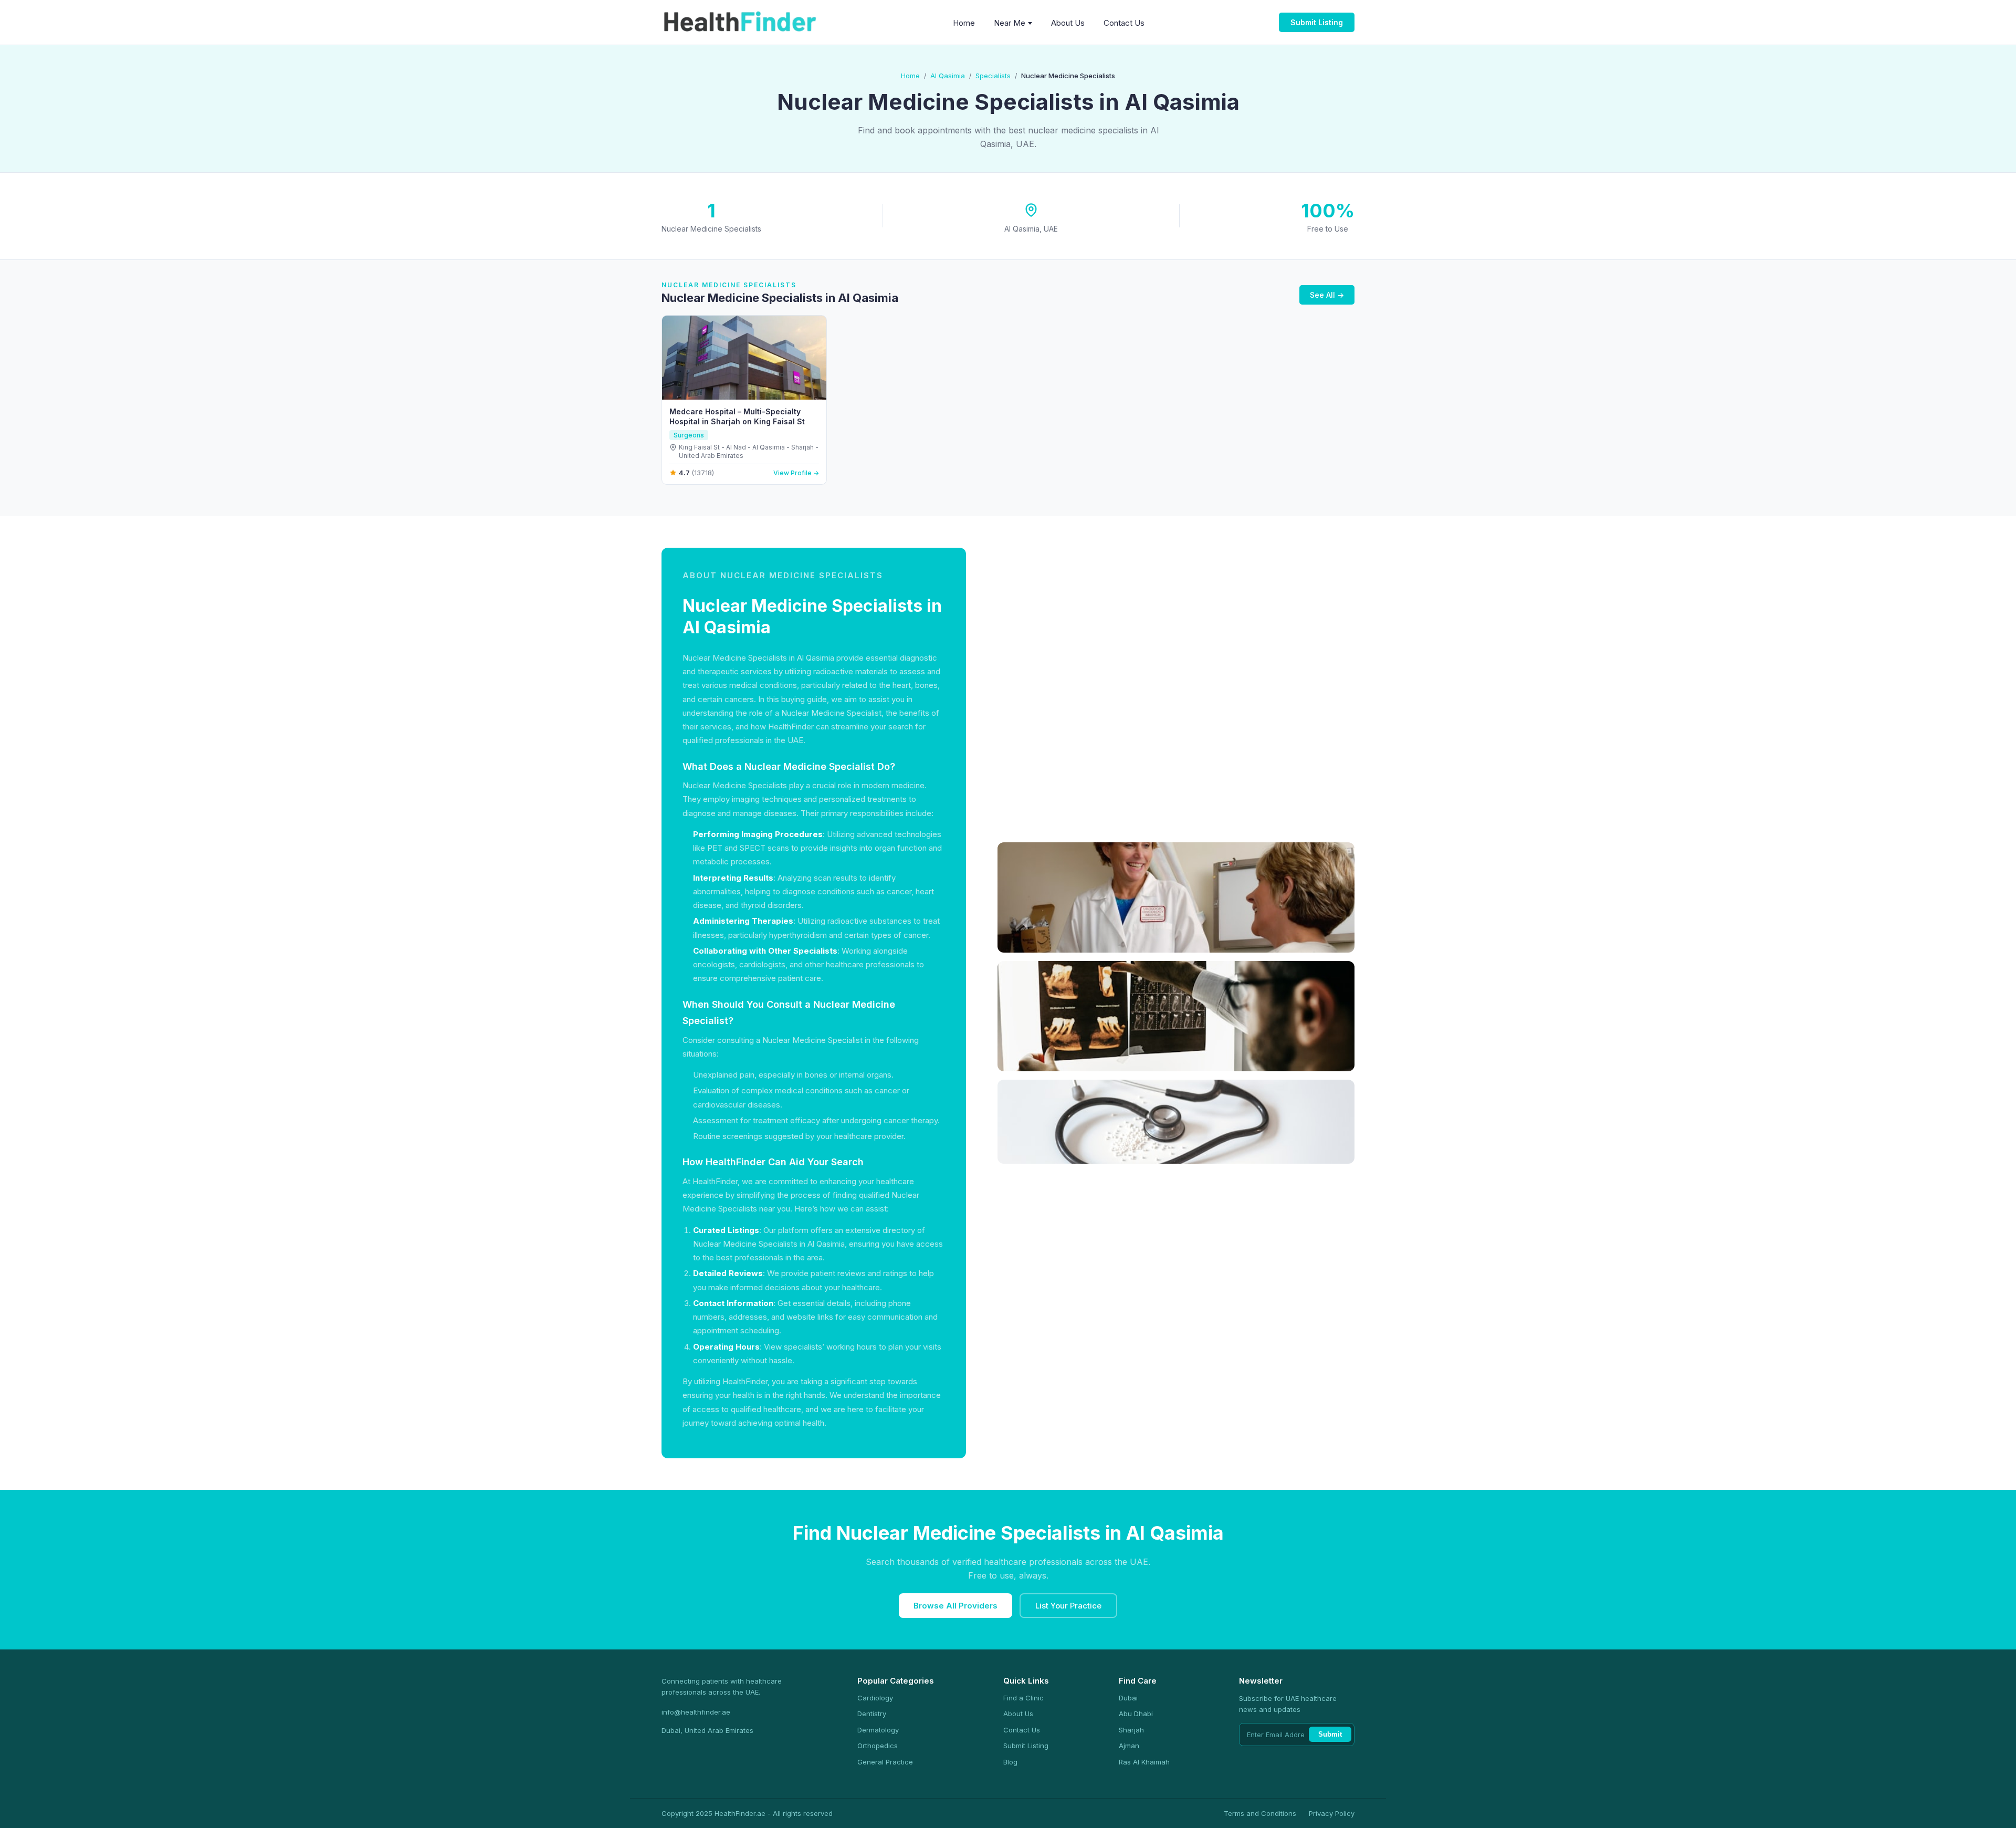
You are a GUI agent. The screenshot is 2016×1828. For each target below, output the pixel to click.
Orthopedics (878, 1746)
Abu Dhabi (1136, 1714)
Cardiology (875, 1698)
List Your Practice (1068, 1606)
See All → (1327, 295)
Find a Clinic (1023, 1698)
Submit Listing (1317, 22)
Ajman (1129, 1746)
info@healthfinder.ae (696, 1712)
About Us (1068, 23)
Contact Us (1124, 23)
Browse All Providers (955, 1606)
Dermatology (878, 1730)
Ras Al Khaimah (1144, 1762)
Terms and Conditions (1260, 1813)
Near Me (1010, 23)
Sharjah (1131, 1730)
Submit (1330, 1734)
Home (964, 23)
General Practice (885, 1762)
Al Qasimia (948, 76)
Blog (1010, 1762)
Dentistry (872, 1714)
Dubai (1128, 1698)
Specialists (993, 76)
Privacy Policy (1332, 1813)
